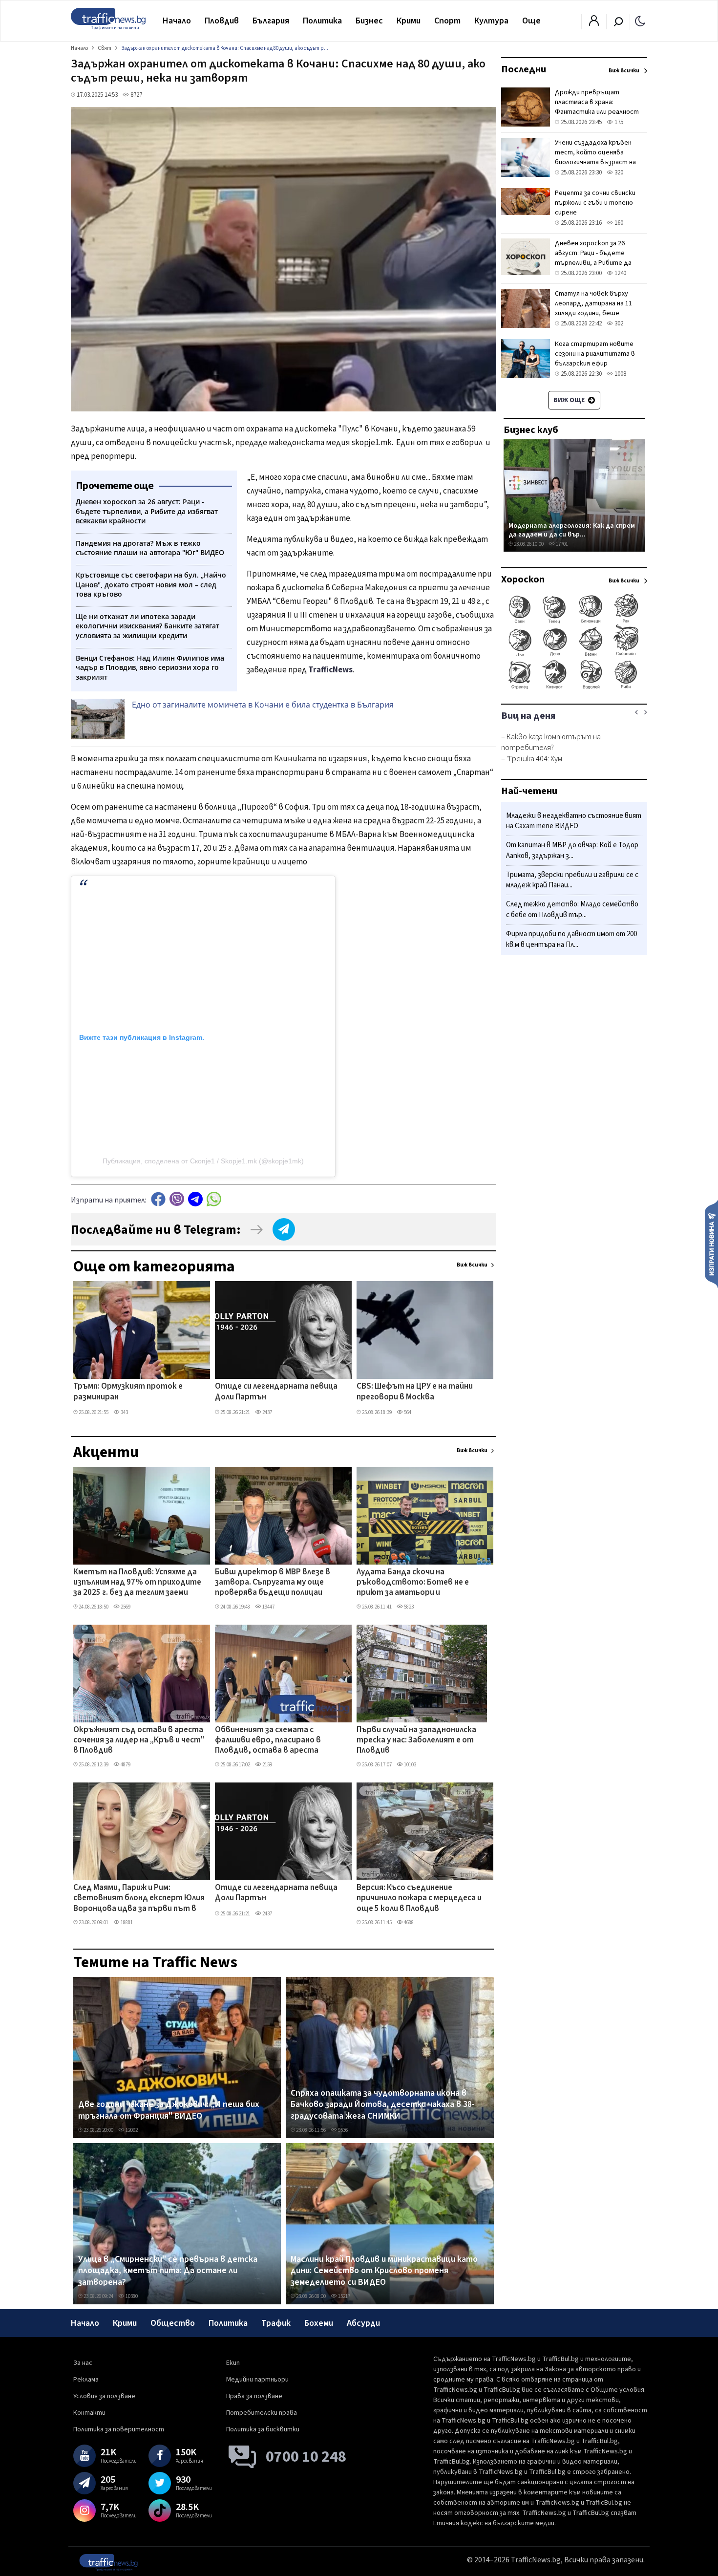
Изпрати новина (711, 1244)
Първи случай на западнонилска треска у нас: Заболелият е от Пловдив (416, 1741)
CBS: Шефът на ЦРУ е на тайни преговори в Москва (415, 1392)
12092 (131, 2130)
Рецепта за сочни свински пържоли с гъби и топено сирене (595, 203)
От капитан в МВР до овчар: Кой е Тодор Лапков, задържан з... (572, 851)
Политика (322, 21)
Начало (177, 21)
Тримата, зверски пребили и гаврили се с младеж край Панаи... (572, 880)
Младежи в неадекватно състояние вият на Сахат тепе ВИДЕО (574, 821)
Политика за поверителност (119, 2429)
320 (618, 172)
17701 (561, 544)
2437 (267, 1412)
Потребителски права (262, 2413)
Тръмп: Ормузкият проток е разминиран (128, 1392)
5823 (408, 1607)
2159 (267, 1765)
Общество (173, 2323)
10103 (410, 1765)
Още (531, 21)
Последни (524, 69)
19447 (268, 1607)
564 (407, 1412)
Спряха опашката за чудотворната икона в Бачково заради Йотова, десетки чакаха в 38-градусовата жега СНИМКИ (383, 2105)
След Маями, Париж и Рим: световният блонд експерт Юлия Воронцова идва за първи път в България (139, 1899)
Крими (409, 21)
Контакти (89, 2413)
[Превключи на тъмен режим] (640, 21)
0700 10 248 (306, 2457)
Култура (491, 21)
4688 (408, 1922)
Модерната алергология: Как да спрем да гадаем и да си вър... (572, 530)
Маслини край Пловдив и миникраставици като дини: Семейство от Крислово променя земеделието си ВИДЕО (384, 2271)
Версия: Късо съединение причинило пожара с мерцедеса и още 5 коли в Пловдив (419, 1899)
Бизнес (369, 21)
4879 (125, 1765)
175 (618, 122)
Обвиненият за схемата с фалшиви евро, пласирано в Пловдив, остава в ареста (268, 1741)
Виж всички (472, 1265)
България (271, 21)
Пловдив (222, 21)
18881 (126, 1922)
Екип (233, 2363)
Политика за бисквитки (263, 2429)
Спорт (447, 21)
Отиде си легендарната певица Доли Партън (276, 1392)
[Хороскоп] (574, 688)
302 (618, 323)
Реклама (86, 2380)
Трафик (276, 2323)
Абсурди (363, 2323)
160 (618, 223)
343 (124, 1412)
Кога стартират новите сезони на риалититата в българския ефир (595, 354)
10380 (131, 2296)
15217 (344, 2296)
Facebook (158, 1199)
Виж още (570, 400)
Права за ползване (254, 2396)
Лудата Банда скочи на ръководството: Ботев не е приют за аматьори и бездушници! (413, 1583)
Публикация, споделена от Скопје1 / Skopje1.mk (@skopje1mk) (203, 1161)
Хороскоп (523, 580)
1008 (620, 374)
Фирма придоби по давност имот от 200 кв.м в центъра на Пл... (571, 939)
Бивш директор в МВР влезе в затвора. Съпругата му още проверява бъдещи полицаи (273, 1583)
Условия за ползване (104, 2396)
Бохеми (319, 2323)
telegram (195, 1199)
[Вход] (594, 23)
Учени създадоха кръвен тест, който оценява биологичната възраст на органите (595, 157)
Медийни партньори (257, 2380)
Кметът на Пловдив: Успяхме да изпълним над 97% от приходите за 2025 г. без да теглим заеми (137, 1583)
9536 (342, 2130)
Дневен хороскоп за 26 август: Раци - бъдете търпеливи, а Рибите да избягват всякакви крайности (593, 263)
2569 (125, 1607)
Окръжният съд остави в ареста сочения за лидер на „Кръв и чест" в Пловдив (139, 1741)
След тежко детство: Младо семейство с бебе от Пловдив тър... (572, 910)
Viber (177, 1199)
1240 (620, 273)
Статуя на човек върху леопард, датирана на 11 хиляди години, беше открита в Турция (593, 308)
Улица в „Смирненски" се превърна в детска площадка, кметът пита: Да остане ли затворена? (168, 2271)
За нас (83, 2363)
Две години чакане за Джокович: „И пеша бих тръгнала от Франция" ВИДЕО (169, 2110)
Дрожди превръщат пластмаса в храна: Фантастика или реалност (597, 102)
